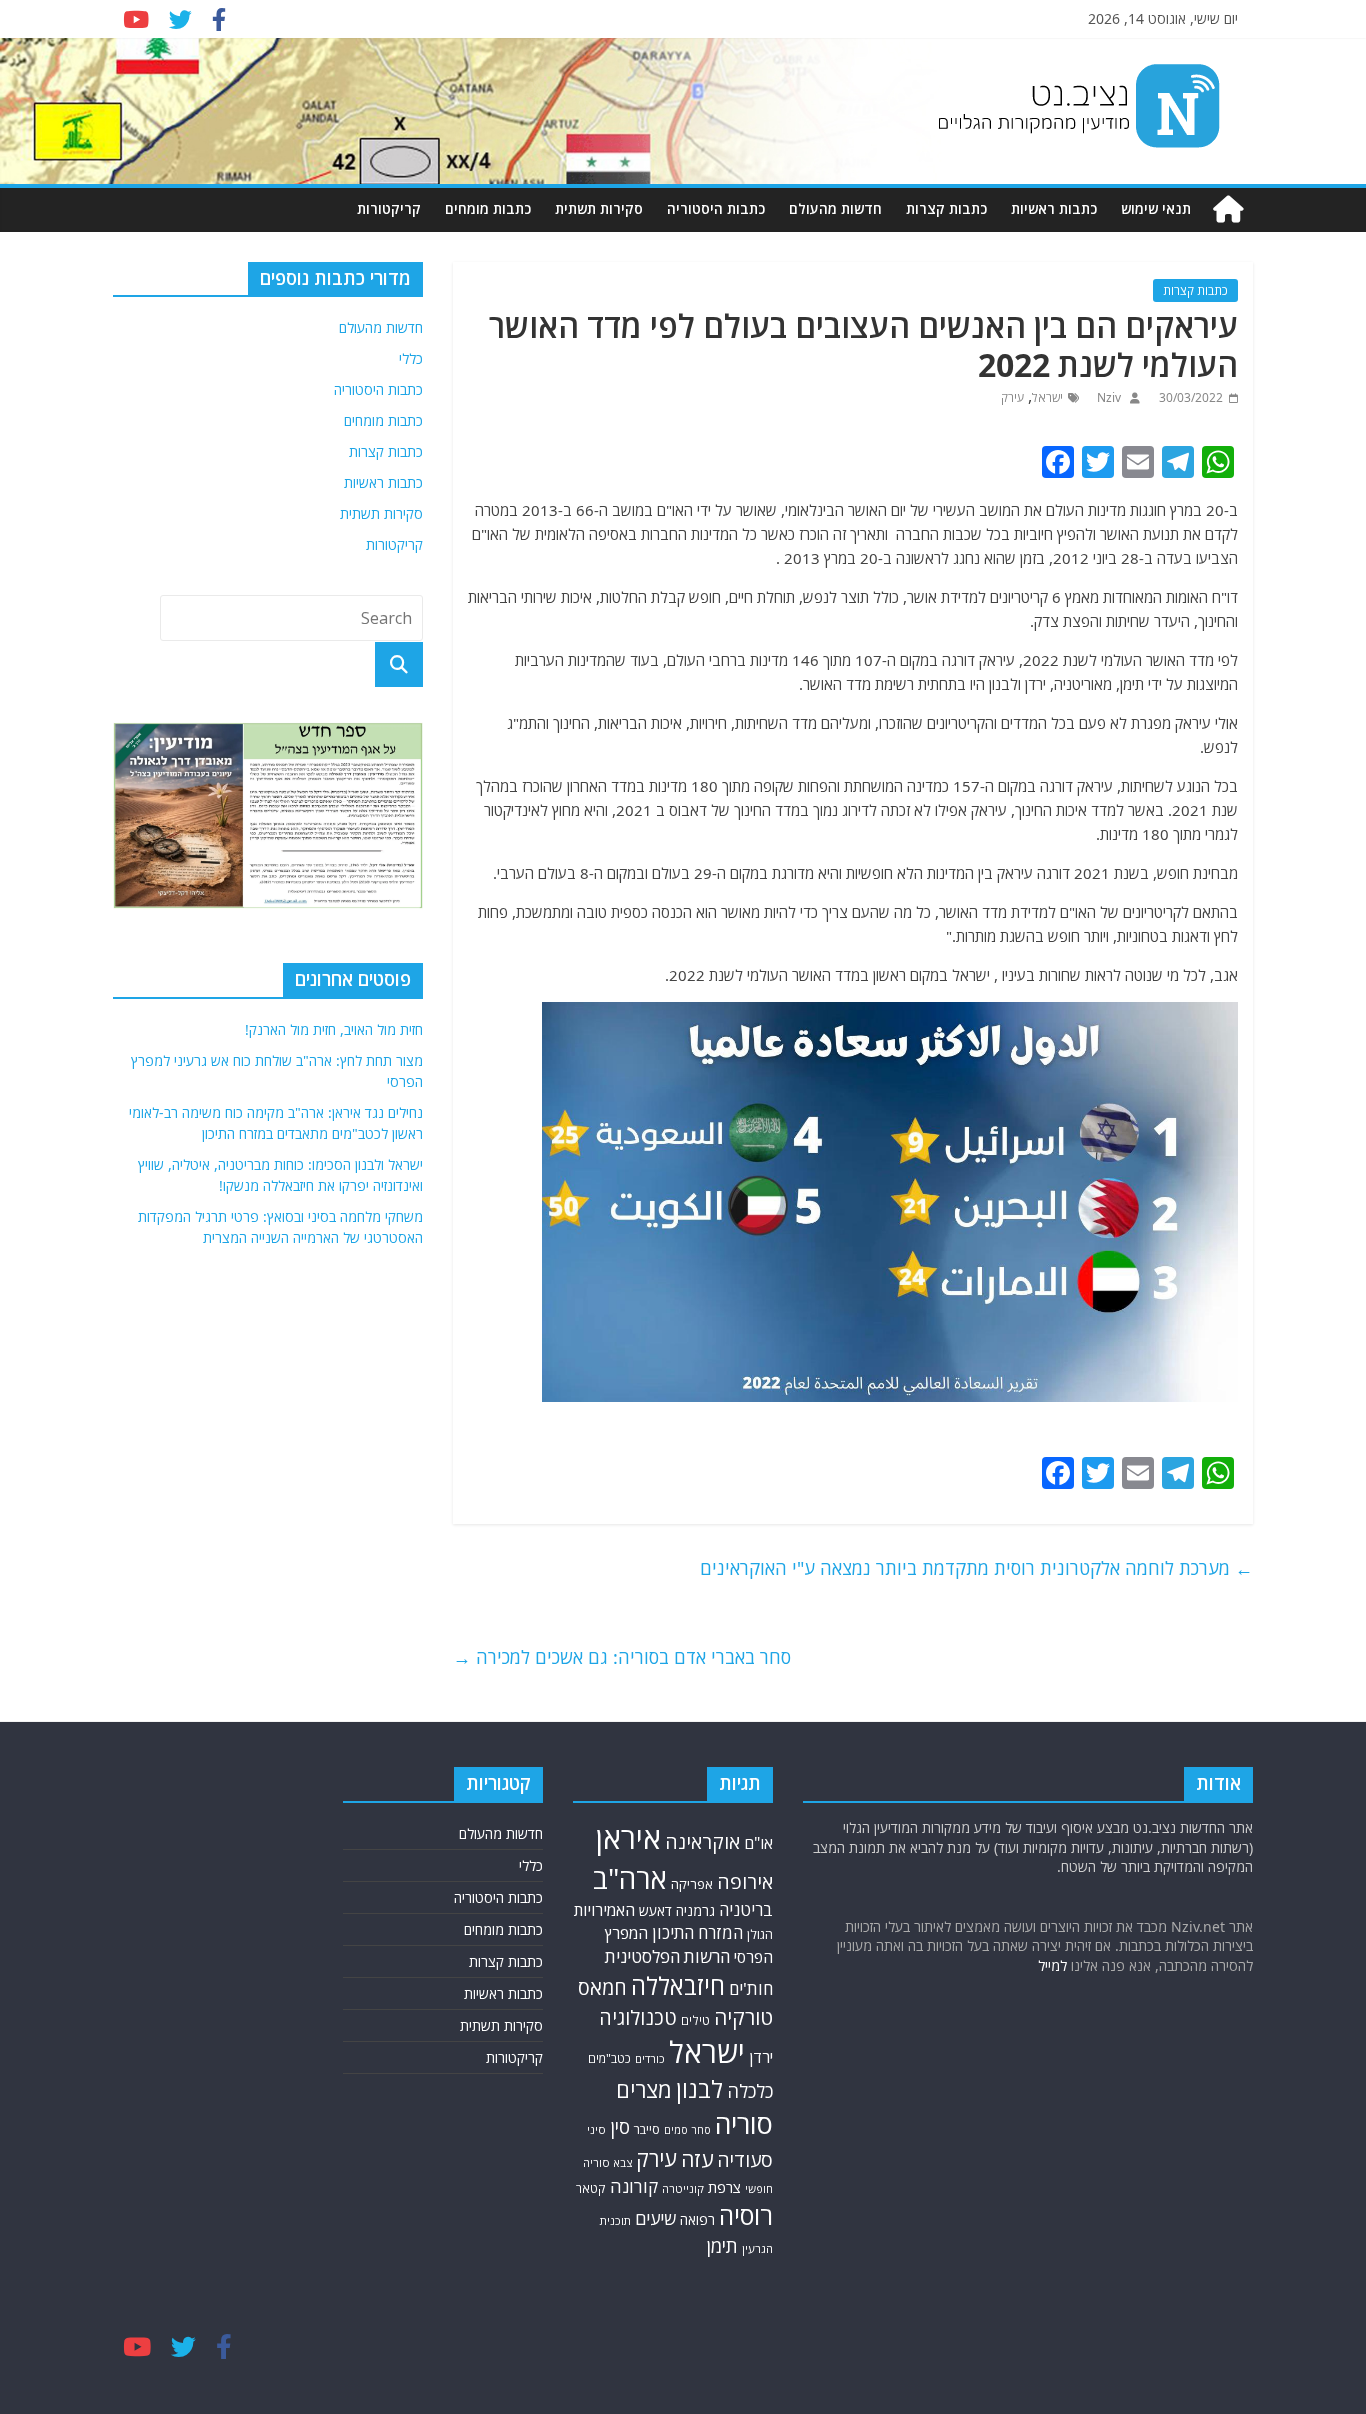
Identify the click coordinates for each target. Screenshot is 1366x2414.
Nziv (1107, 397)
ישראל (1047, 397)
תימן (722, 2245)
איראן (628, 1838)
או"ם (758, 1843)
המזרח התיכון (697, 1932)
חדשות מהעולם (835, 208)
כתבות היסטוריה (716, 208)
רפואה (697, 2219)
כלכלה (750, 2090)
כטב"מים (609, 2058)
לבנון (699, 2089)
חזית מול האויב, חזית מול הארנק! (334, 1029)
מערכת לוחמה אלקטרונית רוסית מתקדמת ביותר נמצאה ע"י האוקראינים (976, 1568)
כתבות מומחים (488, 208)
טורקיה (743, 2017)
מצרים (644, 2089)
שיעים (655, 2218)
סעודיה (745, 2160)
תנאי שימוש (1156, 208)
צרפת (724, 2187)
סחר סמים (687, 2130)
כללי (411, 358)
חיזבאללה (678, 1985)
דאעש (655, 1910)
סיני (596, 2129)
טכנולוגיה (638, 2017)
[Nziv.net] (1228, 209)
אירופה (745, 1881)
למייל (1052, 1965)
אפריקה (692, 1884)
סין (620, 2127)
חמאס (602, 1987)
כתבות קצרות (946, 208)
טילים (695, 2020)
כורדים (650, 2058)
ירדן (761, 2057)
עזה (697, 2159)
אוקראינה (702, 1841)
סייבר (647, 2129)
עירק (1012, 397)
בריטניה (746, 1909)
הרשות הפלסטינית (667, 1956)
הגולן (760, 1934)
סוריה (744, 2123)
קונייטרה (683, 2188)
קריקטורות (389, 208)
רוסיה (746, 2215)
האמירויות (604, 1910)
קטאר (591, 2188)
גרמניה (695, 1910)
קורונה (634, 2186)
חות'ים (751, 1988)
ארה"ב (630, 1878)
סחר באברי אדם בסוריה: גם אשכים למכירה (622, 1657)
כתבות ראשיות (1054, 208)
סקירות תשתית (599, 208)
